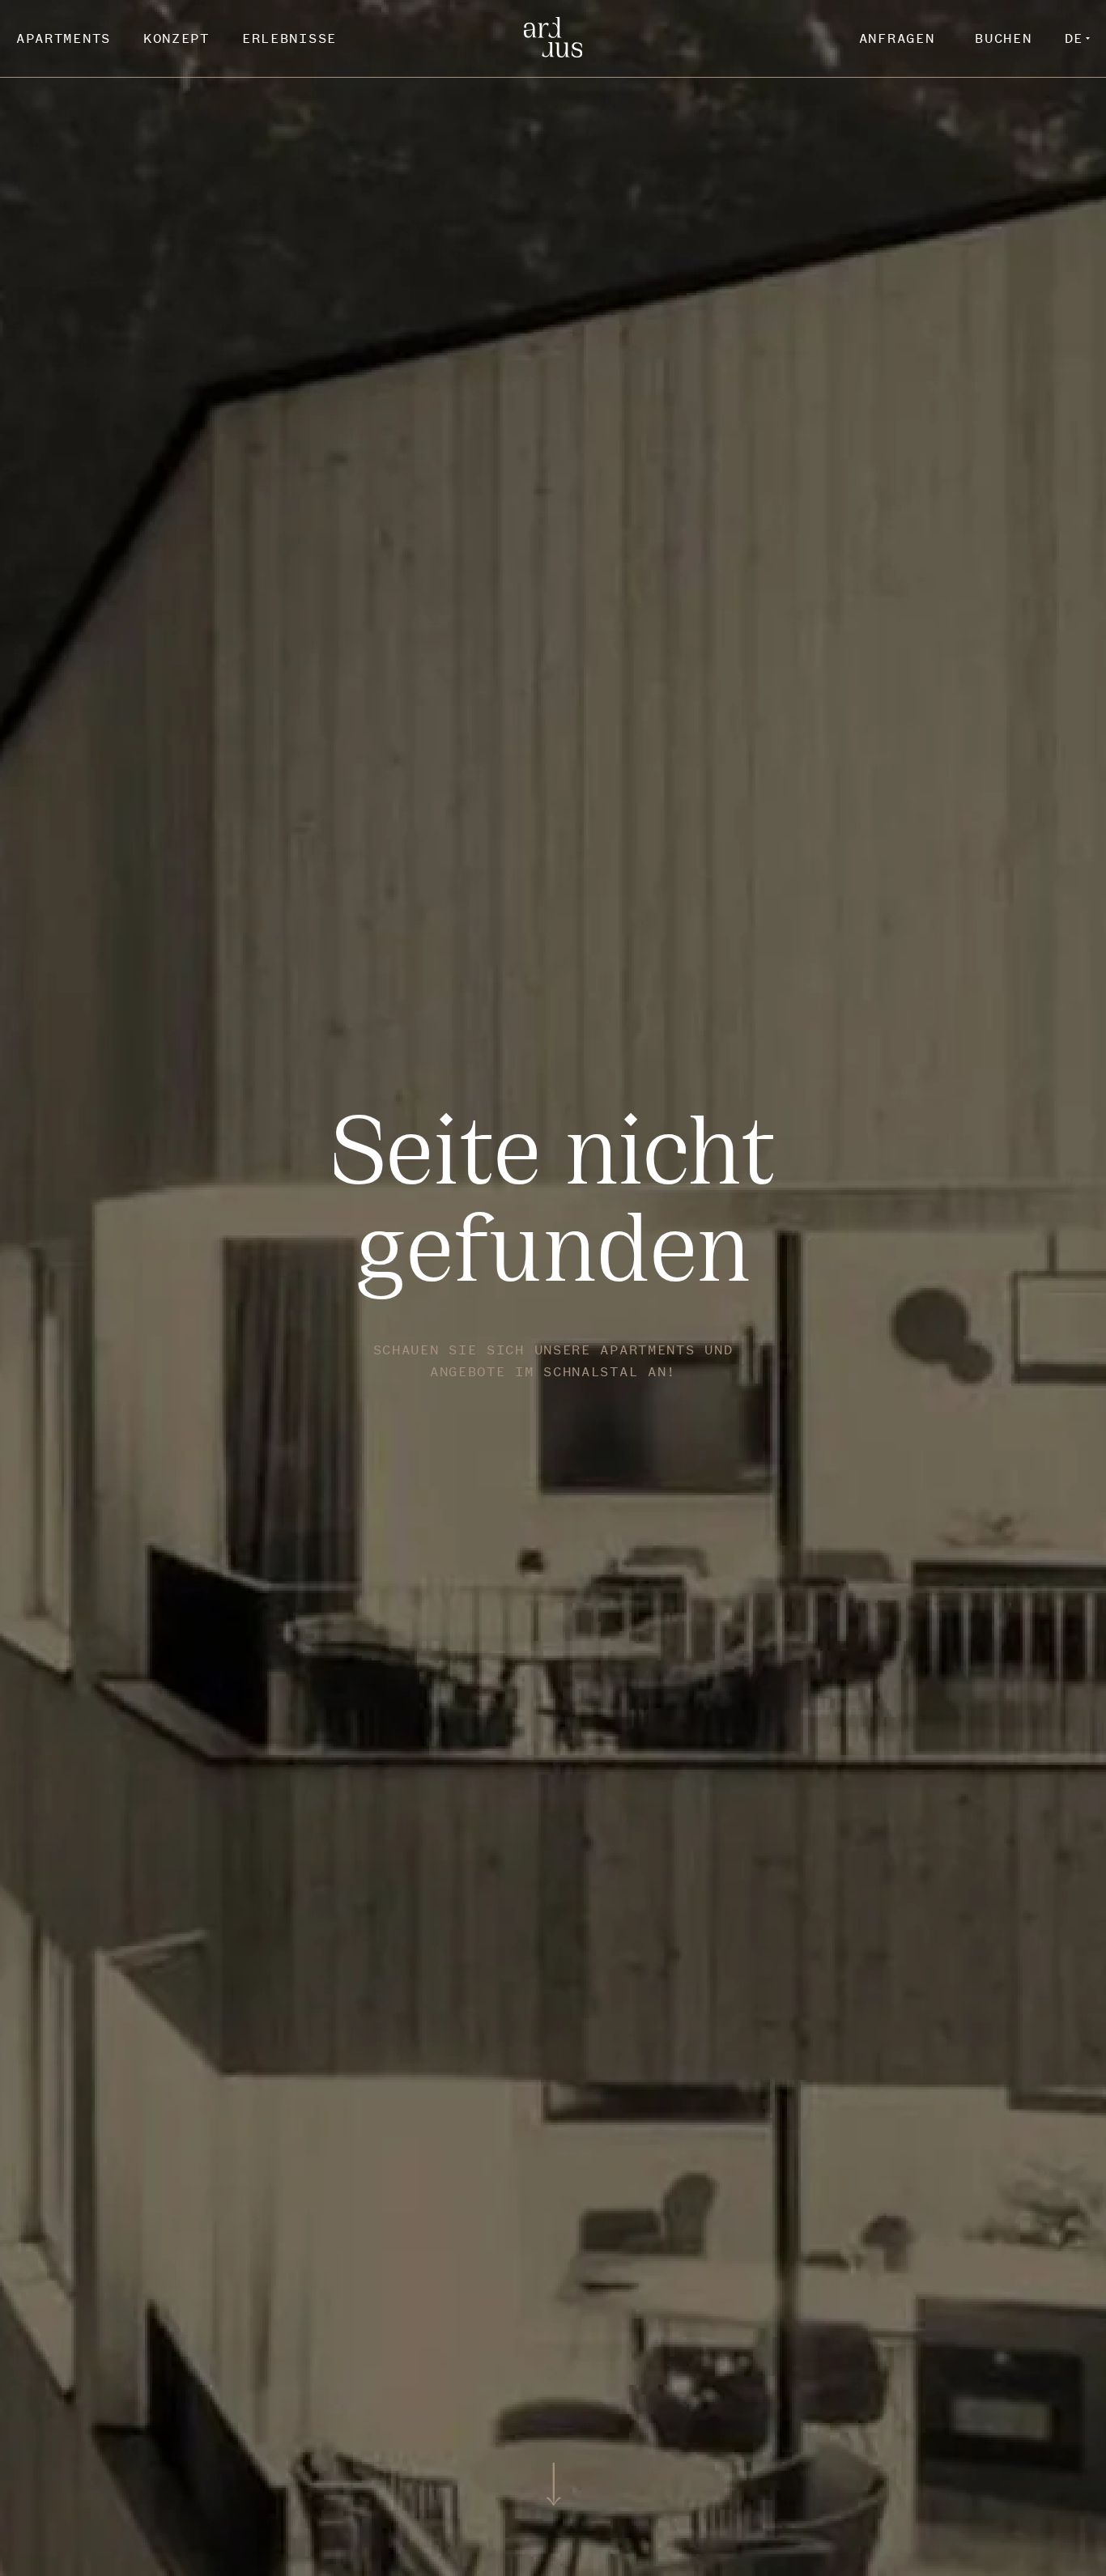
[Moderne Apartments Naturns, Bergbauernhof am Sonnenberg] (553, 53)
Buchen (1003, 38)
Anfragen (897, 38)
